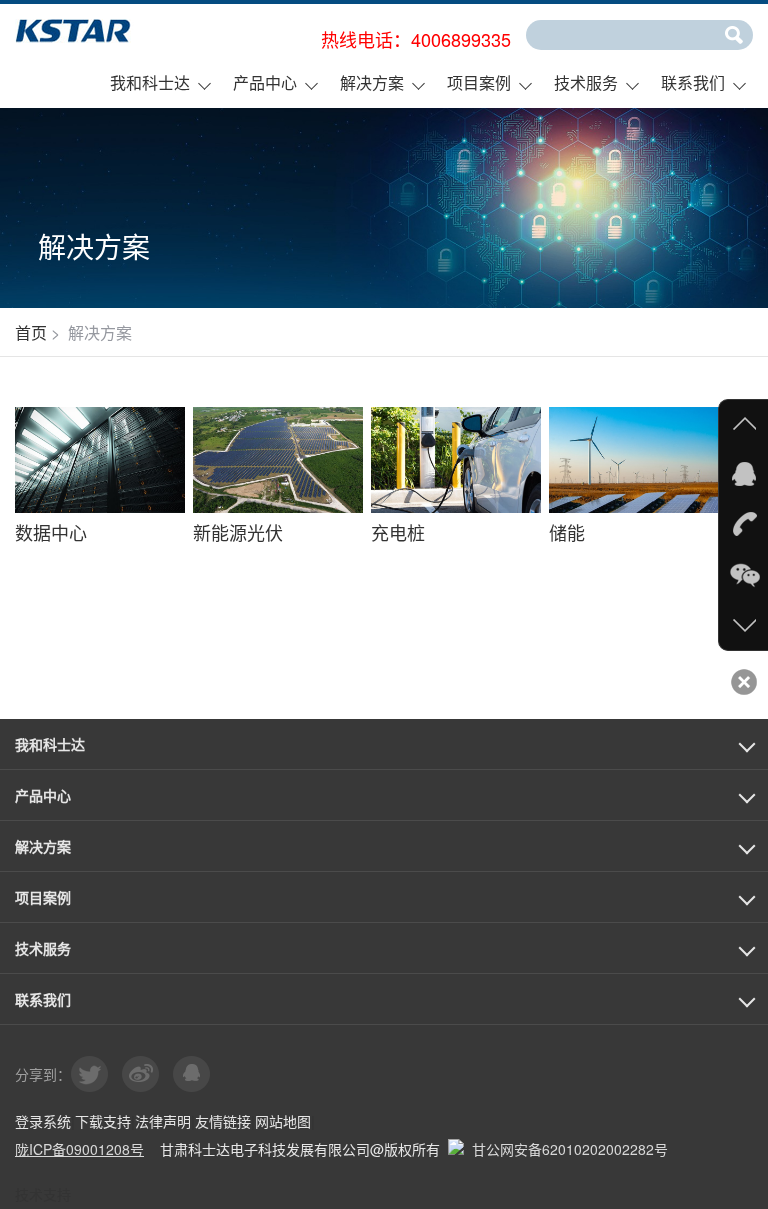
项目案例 (479, 82)
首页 (31, 332)
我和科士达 (150, 82)
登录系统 (43, 1121)
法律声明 (163, 1121)
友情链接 (223, 1121)
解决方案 (372, 82)
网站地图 (283, 1121)
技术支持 (43, 1194)
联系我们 (693, 82)
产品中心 (265, 82)
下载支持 (103, 1121)
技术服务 (586, 82)
